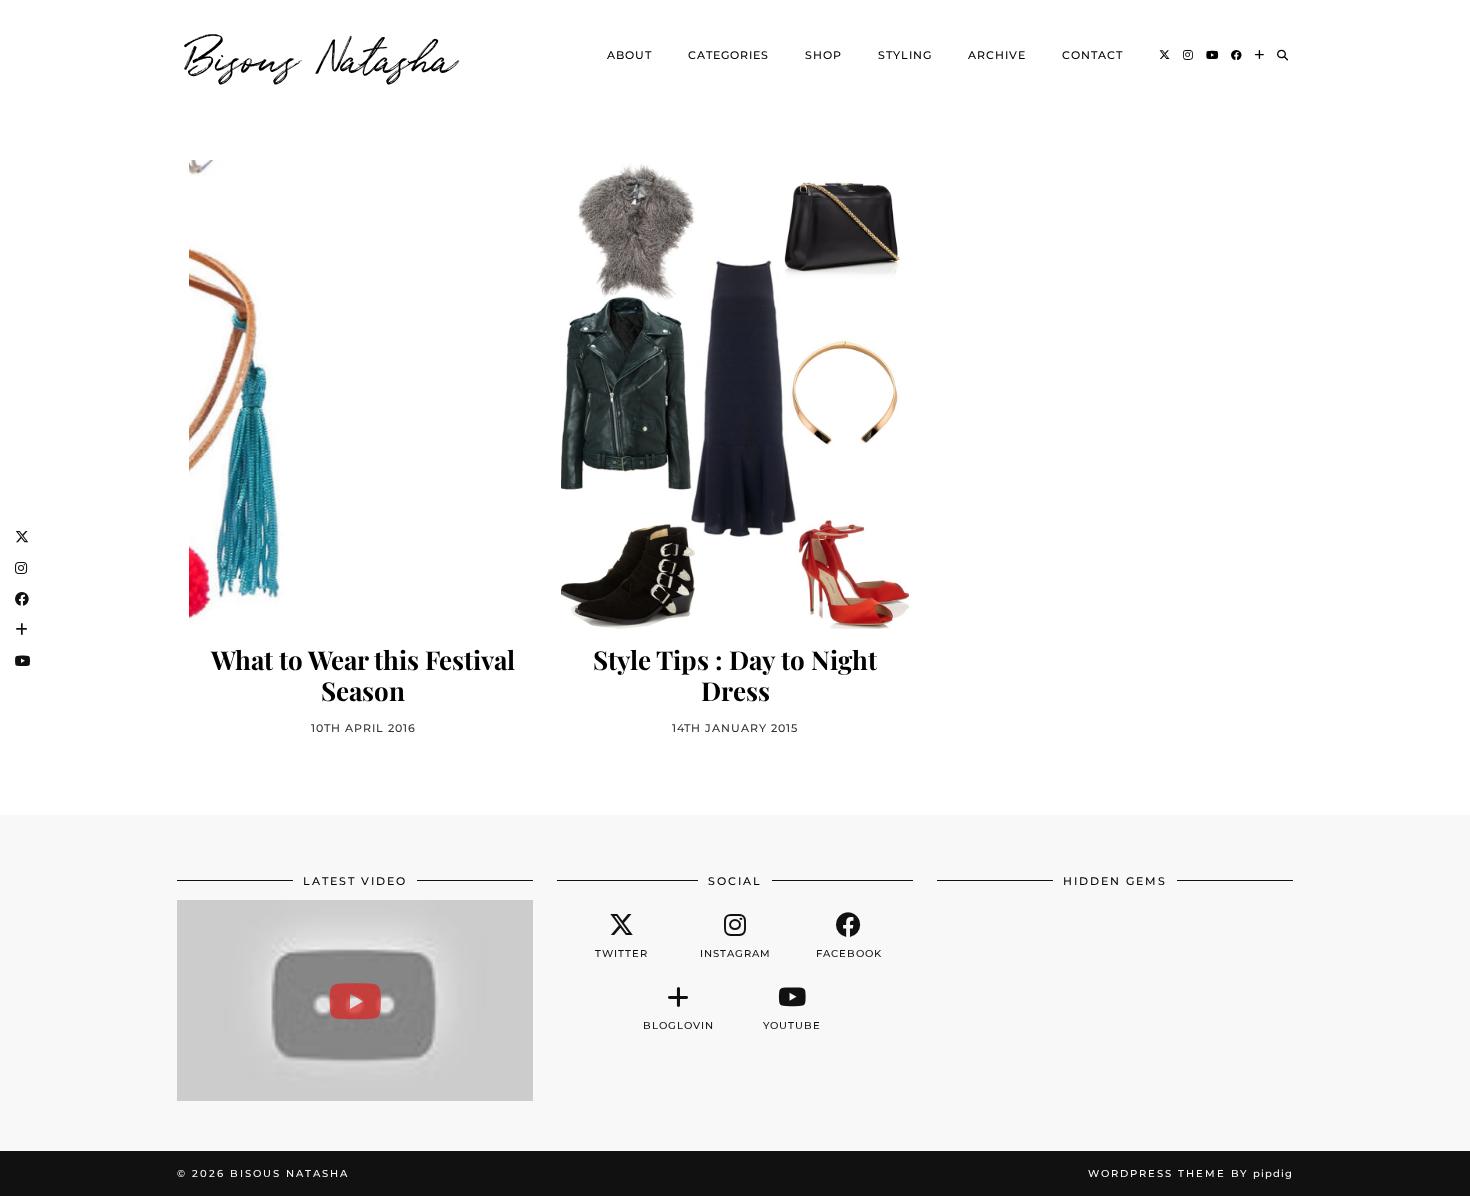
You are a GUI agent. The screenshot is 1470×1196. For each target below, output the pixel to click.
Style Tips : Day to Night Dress (735, 675)
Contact (1092, 55)
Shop (823, 55)
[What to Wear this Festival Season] (363, 394)
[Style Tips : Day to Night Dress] (735, 394)
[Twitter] (1165, 55)
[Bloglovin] (1260, 55)
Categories (728, 55)
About (629, 55)
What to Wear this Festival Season (363, 675)
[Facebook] (1237, 55)
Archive (997, 55)
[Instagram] (1188, 55)
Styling (905, 55)
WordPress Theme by (1190, 1173)
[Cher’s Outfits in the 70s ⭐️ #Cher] (355, 1000)
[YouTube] (1212, 55)
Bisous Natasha (322, 55)
